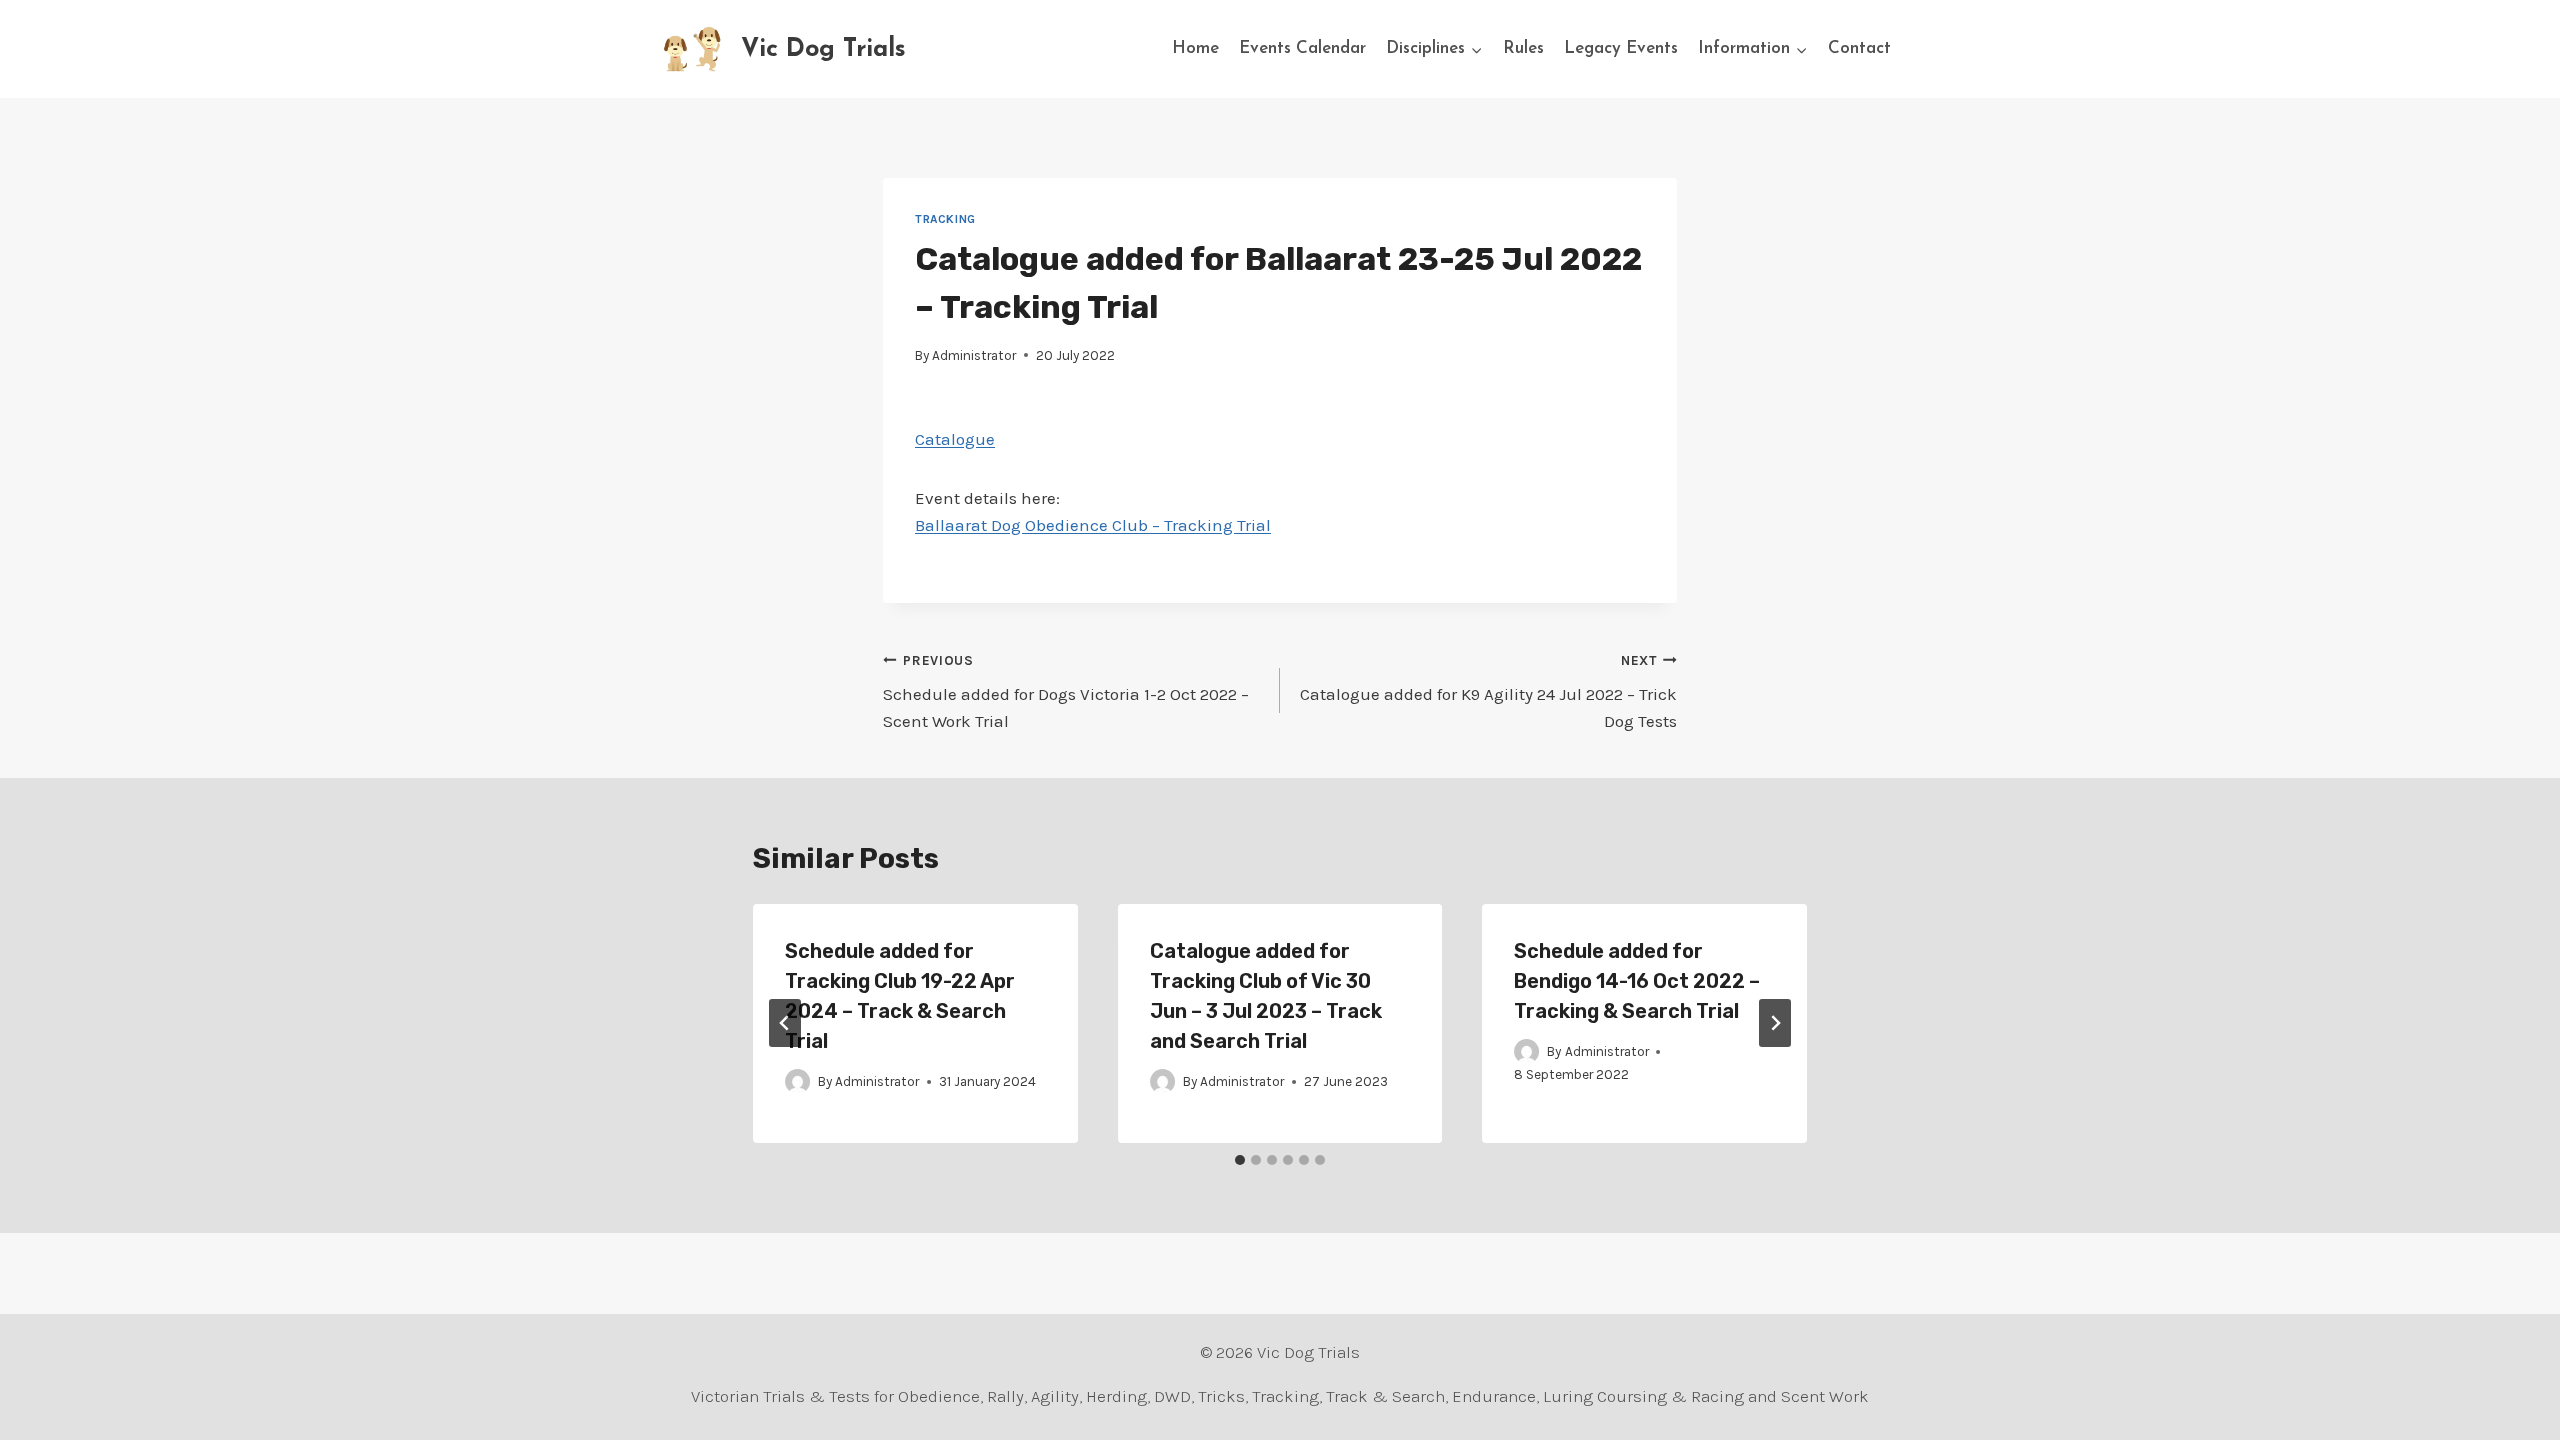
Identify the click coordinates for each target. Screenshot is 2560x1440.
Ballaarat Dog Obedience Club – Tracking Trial (1093, 525)
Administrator (974, 355)
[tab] (1240, 1160)
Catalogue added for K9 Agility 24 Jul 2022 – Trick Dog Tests (1488, 692)
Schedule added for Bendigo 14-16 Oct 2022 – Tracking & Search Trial (1637, 981)
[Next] (1775, 1023)
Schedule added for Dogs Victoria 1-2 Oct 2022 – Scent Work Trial (1066, 692)
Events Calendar (1302, 48)
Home (1195, 48)
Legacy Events (1621, 48)
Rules (1523, 48)
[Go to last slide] (785, 1023)
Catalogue (955, 439)
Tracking (945, 219)
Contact (1859, 48)
